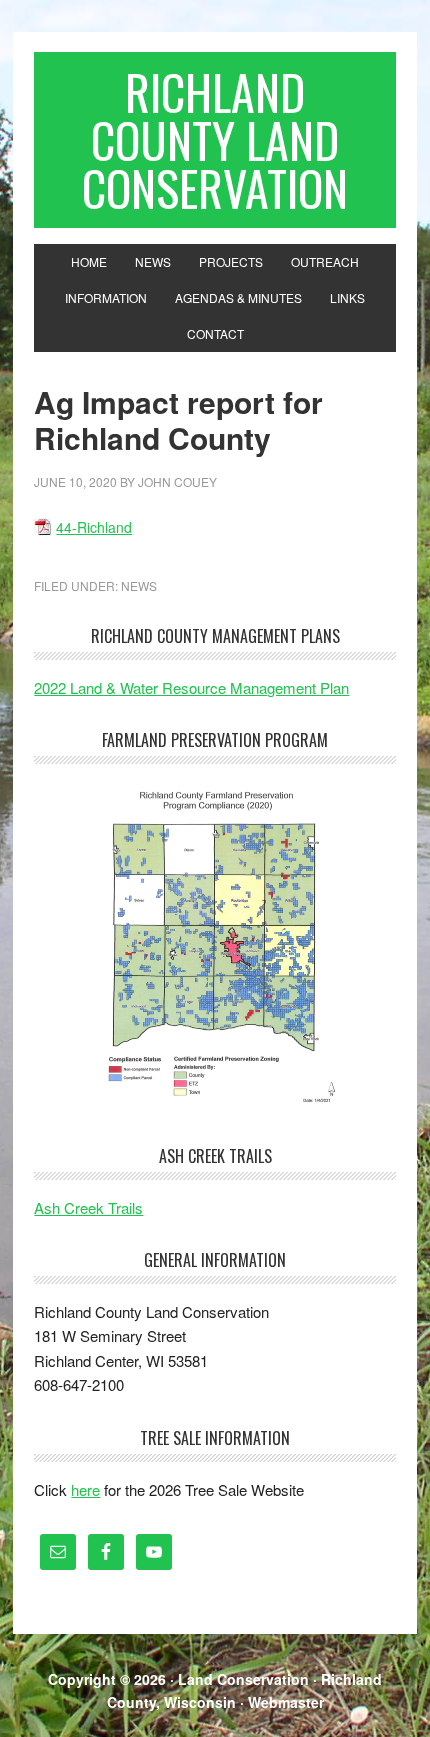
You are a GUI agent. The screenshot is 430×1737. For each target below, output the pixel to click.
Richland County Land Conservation (215, 139)
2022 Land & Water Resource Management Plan (191, 687)
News (139, 585)
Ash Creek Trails (88, 1207)
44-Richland (94, 527)
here (85, 1489)
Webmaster (286, 1702)
